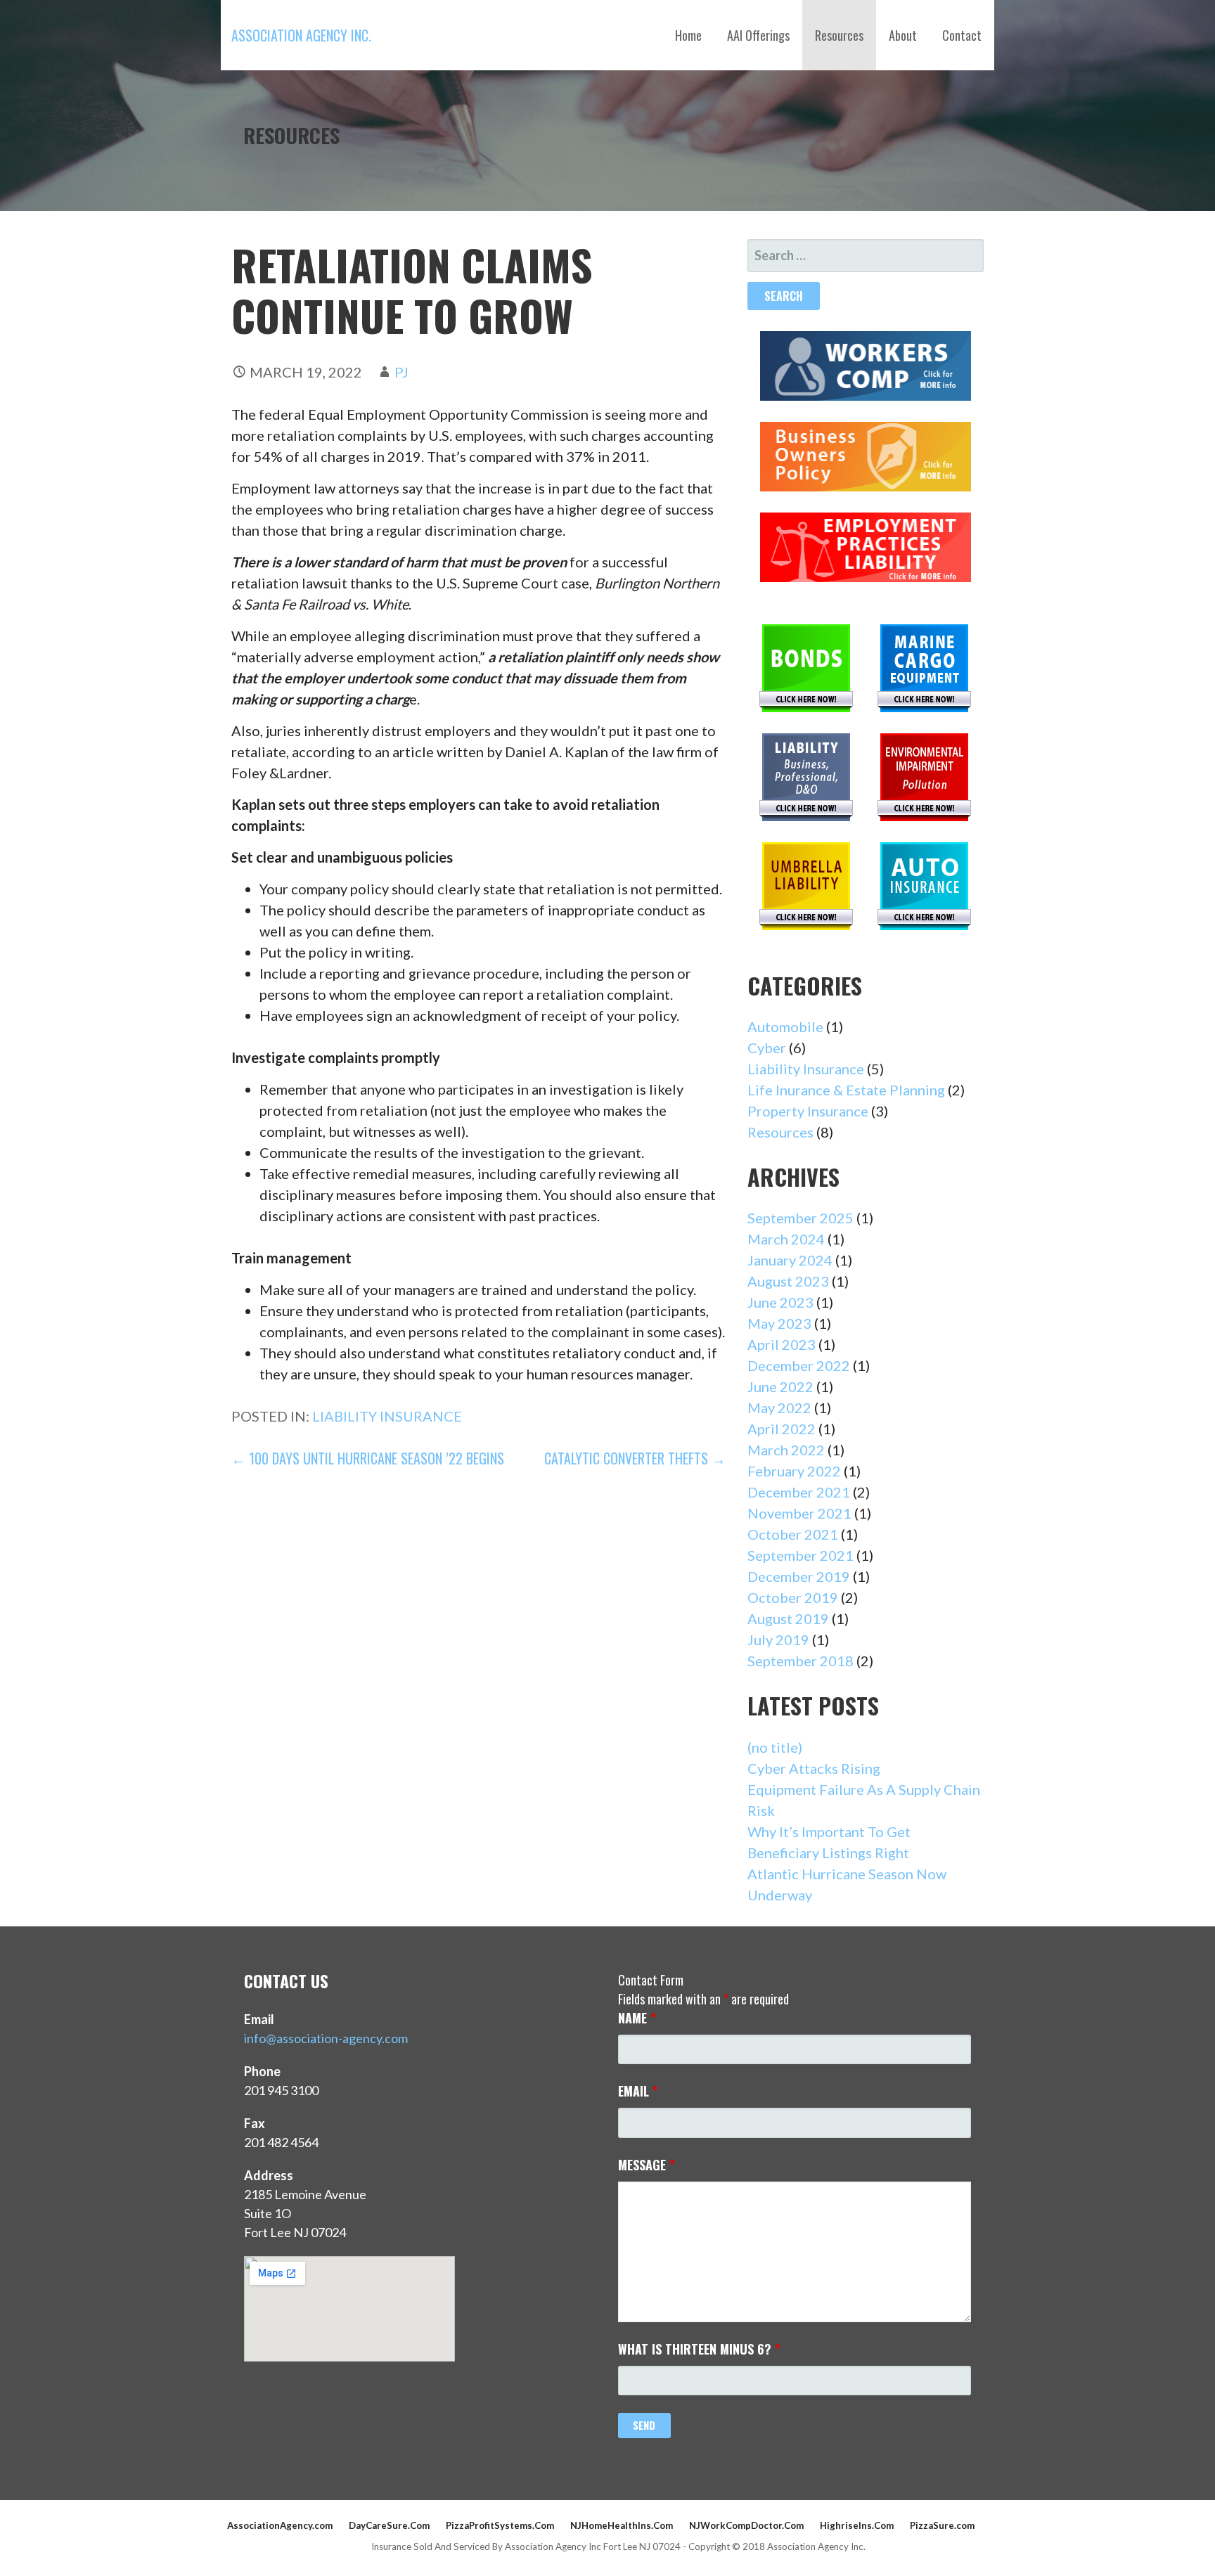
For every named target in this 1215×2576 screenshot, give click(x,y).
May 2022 (779, 1408)
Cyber (767, 1048)
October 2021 (793, 1534)
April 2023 (782, 1344)
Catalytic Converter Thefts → (635, 1458)
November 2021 (799, 1513)
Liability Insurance (387, 1416)
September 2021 (801, 1555)
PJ (401, 372)
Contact (962, 35)
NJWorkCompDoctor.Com (746, 2525)
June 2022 (780, 1386)
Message (647, 2165)
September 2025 (801, 1218)
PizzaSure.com (942, 2525)
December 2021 (799, 1492)
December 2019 (799, 1576)
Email (638, 2091)
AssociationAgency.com (280, 2525)
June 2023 (780, 1302)
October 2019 (793, 1597)
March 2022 (786, 1450)
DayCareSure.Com (389, 2525)
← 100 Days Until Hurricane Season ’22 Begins (368, 1458)
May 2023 (779, 1323)
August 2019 (788, 1618)
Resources (839, 35)
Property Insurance (808, 1111)
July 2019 (778, 1640)
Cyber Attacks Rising (814, 1768)
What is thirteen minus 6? (699, 2349)
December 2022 (799, 1365)
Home (688, 35)
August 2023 (788, 1281)
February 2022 (794, 1471)
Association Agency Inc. (301, 35)
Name (637, 2018)
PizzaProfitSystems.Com (500, 2525)
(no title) (775, 1747)
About (903, 35)
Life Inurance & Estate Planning (846, 1090)
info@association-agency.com (326, 2038)
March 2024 (786, 1239)
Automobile (785, 1026)
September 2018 (801, 1661)
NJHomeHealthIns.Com (622, 2525)
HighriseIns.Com (857, 2525)
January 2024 (790, 1260)
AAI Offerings (758, 35)
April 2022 (782, 1429)
